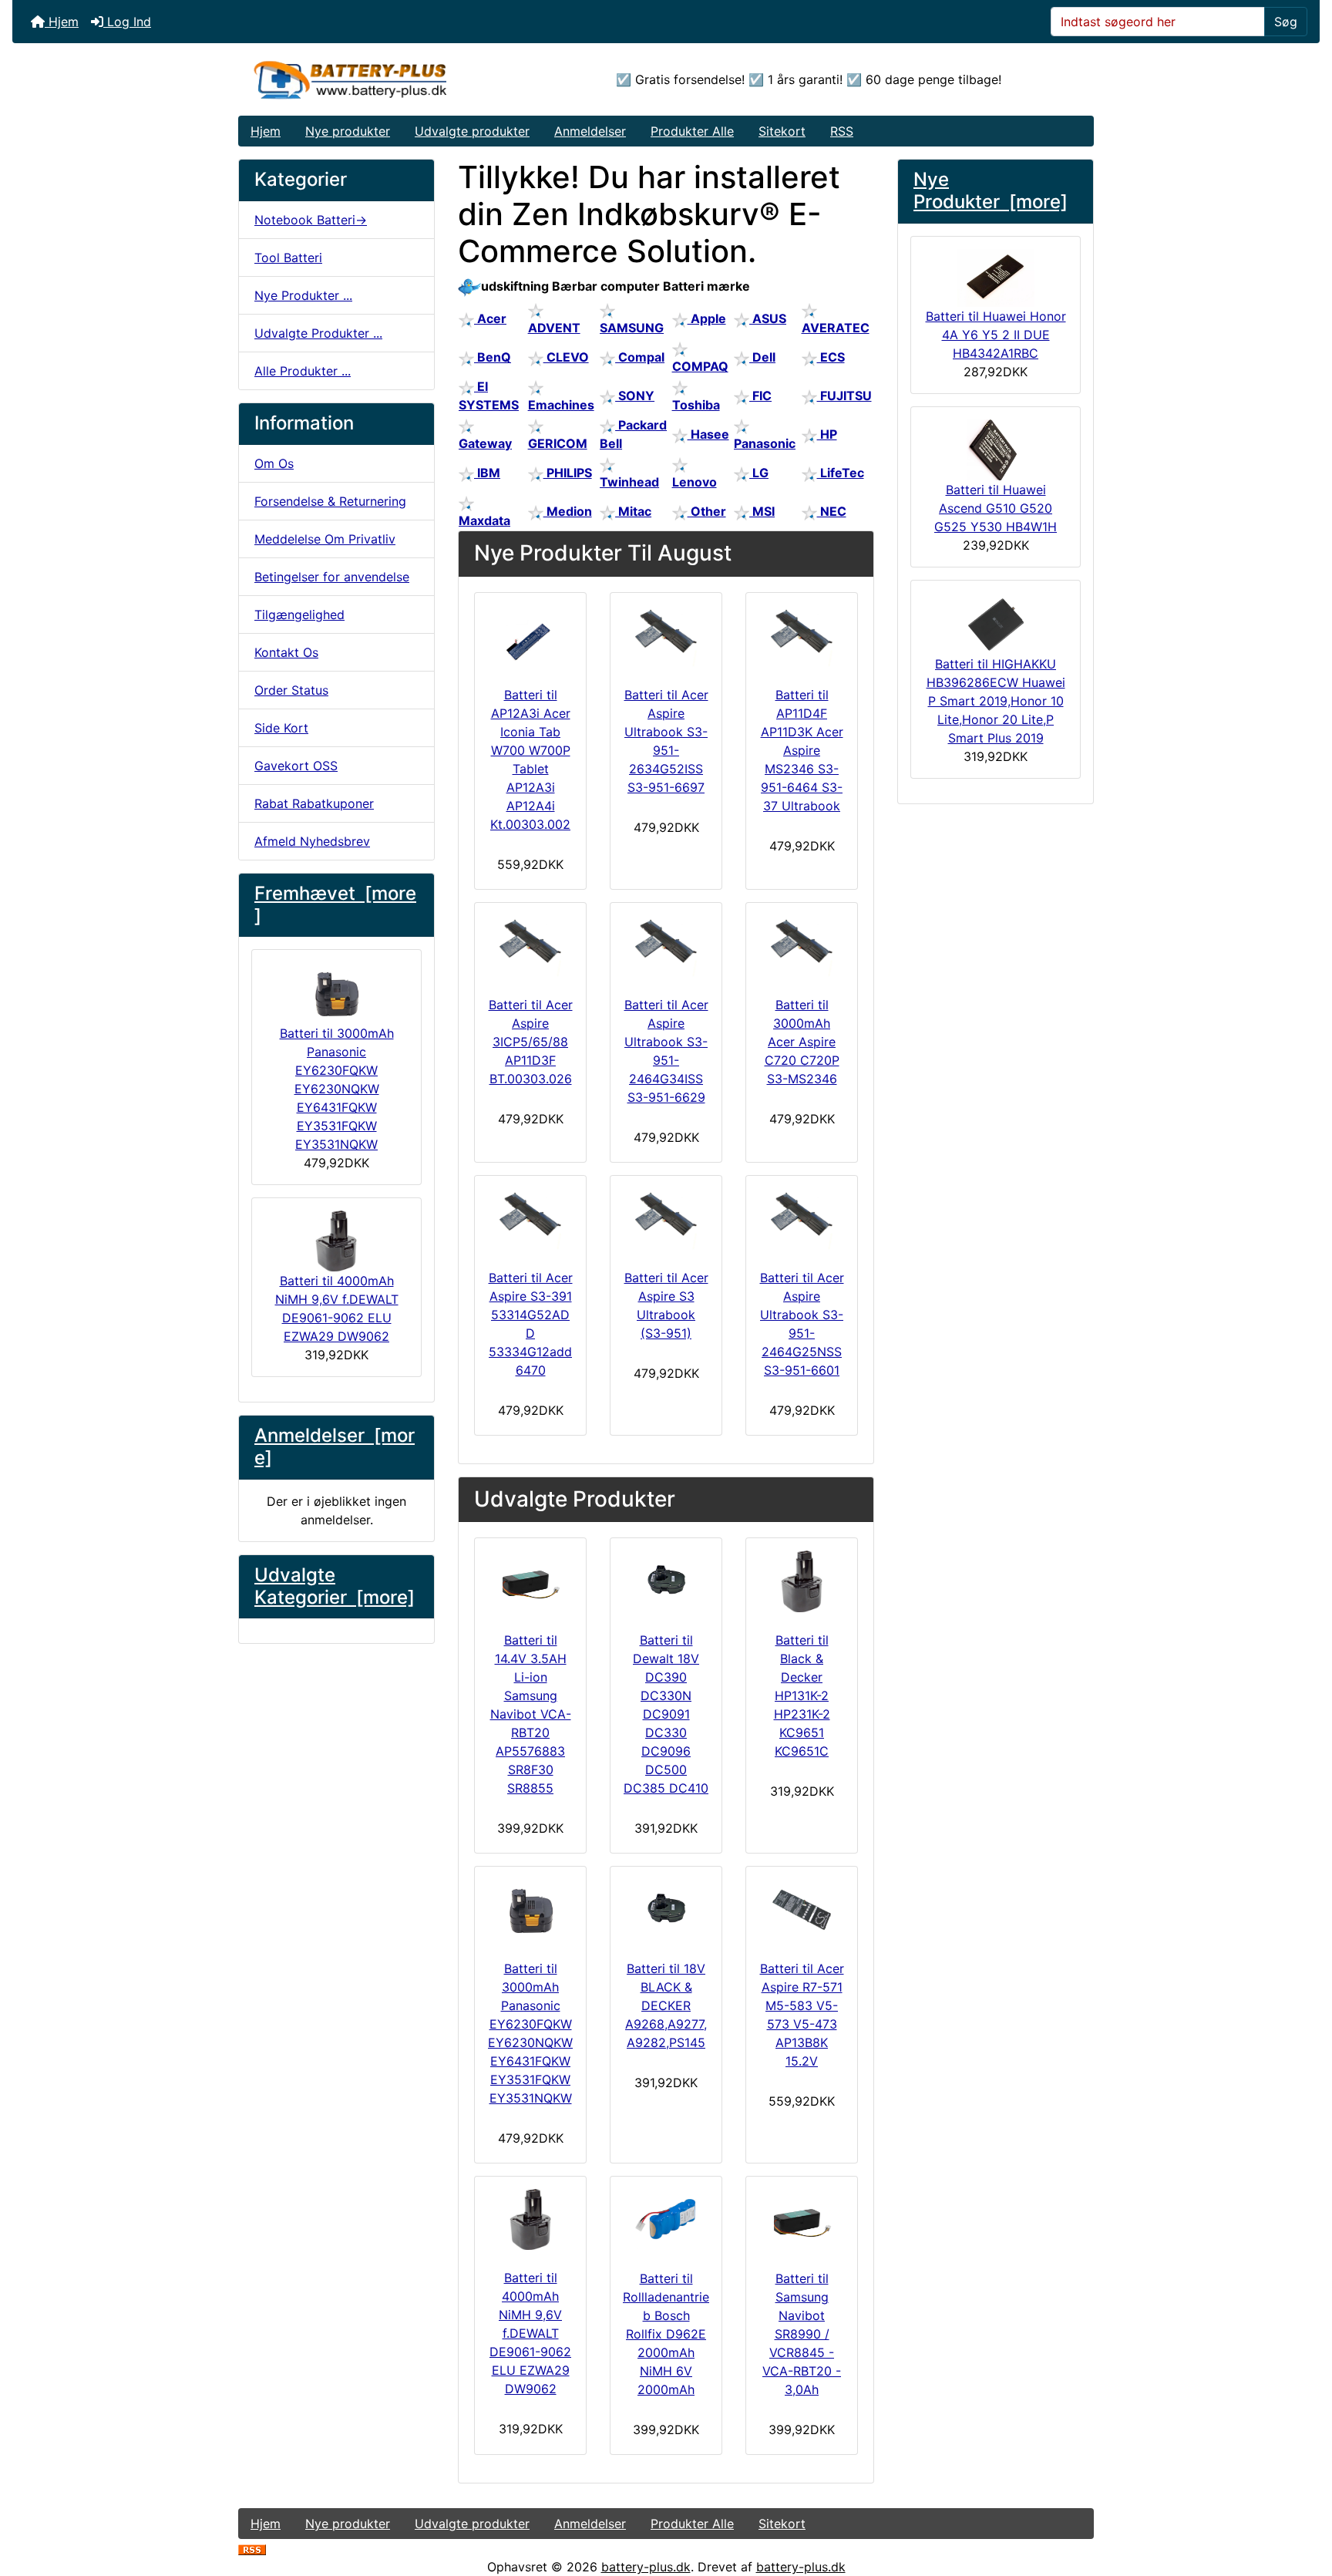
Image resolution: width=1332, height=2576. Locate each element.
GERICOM (558, 443)
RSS (842, 131)
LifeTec (841, 473)
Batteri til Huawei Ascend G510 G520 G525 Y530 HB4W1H (996, 508)
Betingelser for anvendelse (332, 577)
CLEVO (566, 357)
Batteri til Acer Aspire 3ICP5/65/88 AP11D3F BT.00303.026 (531, 1042)
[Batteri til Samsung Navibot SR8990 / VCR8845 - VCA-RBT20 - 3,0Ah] (802, 2220)
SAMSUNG (632, 328)
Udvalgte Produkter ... (318, 333)
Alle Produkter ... (303, 371)
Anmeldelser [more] (335, 1446)
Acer (490, 318)
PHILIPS (568, 473)
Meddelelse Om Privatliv (325, 539)
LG (759, 473)
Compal (640, 357)
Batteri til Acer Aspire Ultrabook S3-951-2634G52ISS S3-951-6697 (666, 741)
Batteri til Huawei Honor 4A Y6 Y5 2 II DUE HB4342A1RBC (996, 335)
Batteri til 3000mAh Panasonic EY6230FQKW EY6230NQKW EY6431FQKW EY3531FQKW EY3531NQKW (337, 1089)
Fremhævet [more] (335, 904)
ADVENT (554, 328)
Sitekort (782, 131)
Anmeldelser (590, 131)
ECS (831, 357)
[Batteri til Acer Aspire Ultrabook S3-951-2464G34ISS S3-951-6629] (666, 946)
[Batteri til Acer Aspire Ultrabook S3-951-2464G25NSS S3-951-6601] (802, 1219)
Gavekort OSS (296, 766)
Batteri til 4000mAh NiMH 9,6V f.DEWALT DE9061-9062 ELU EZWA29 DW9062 (337, 1308)
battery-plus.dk (646, 2567)
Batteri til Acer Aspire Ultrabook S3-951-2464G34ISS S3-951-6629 (666, 1051)
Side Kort (281, 728)
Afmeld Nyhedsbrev (312, 841)
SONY (635, 396)
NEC (832, 511)
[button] (1303, 2500)
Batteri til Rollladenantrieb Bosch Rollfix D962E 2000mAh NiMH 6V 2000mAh (666, 2334)
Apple (707, 318)
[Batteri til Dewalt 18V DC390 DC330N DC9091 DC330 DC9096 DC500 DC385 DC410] (666, 1581)
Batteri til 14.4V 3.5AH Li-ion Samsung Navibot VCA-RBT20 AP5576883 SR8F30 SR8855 (531, 1714)
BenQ (493, 357)
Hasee (708, 434)
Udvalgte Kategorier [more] (335, 1586)
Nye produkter (348, 131)
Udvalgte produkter (472, 131)
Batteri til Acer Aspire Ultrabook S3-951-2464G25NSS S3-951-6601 (802, 1324)
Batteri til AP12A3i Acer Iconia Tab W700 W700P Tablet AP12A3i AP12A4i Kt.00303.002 (530, 759)
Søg (1286, 22)
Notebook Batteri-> (311, 220)
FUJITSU (844, 396)
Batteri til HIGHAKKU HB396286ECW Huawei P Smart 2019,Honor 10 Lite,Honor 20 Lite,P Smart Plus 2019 (996, 701)
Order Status (291, 690)
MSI (762, 511)
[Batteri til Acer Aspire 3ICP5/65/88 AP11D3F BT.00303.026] (530, 946)
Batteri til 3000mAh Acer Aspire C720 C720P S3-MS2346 (802, 1042)
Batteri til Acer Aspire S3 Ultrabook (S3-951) (666, 1305)
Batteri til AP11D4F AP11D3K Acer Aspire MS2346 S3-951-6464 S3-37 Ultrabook (802, 750)
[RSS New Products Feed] (252, 2548)
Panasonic (765, 443)
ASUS (768, 318)
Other (707, 511)
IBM (487, 473)
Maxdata (484, 520)
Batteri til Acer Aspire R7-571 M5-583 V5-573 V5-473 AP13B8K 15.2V (802, 2015)
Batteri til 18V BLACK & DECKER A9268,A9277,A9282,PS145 (666, 2005)
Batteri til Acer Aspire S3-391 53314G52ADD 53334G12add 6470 (531, 1324)
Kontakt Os (286, 652)
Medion (568, 511)
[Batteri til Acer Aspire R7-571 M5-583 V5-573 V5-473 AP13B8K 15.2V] (802, 1910)
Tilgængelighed (299, 615)
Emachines (561, 405)
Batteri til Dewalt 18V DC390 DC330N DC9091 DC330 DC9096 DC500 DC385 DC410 (666, 1714)
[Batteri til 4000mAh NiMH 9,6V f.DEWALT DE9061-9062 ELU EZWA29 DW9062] (530, 2219)
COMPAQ (700, 366)
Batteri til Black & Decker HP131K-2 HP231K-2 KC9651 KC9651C (802, 1695)
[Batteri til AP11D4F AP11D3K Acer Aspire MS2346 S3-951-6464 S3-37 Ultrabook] (802, 636)
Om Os (274, 463)
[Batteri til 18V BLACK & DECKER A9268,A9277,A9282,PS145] (666, 1910)
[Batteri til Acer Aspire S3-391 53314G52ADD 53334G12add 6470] (530, 1219)
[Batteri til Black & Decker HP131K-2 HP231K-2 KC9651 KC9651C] (802, 1581)
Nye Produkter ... (303, 295)
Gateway (485, 443)
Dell (762, 357)
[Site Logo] (381, 79)
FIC (760, 396)
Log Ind (127, 22)
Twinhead (629, 482)
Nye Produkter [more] (991, 190)
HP (827, 434)
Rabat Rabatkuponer (314, 803)
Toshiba (696, 405)
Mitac (633, 511)
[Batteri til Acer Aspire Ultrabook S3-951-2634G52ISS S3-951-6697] (666, 636)
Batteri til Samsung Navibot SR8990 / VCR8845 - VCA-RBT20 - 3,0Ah (802, 2334)
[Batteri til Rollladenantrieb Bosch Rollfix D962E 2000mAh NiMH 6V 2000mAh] (666, 2220)
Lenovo (695, 482)
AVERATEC (836, 328)
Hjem (62, 22)
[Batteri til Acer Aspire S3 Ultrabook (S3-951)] (666, 1219)
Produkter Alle (692, 131)
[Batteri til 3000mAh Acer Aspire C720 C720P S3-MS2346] (802, 946)
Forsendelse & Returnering (330, 501)
